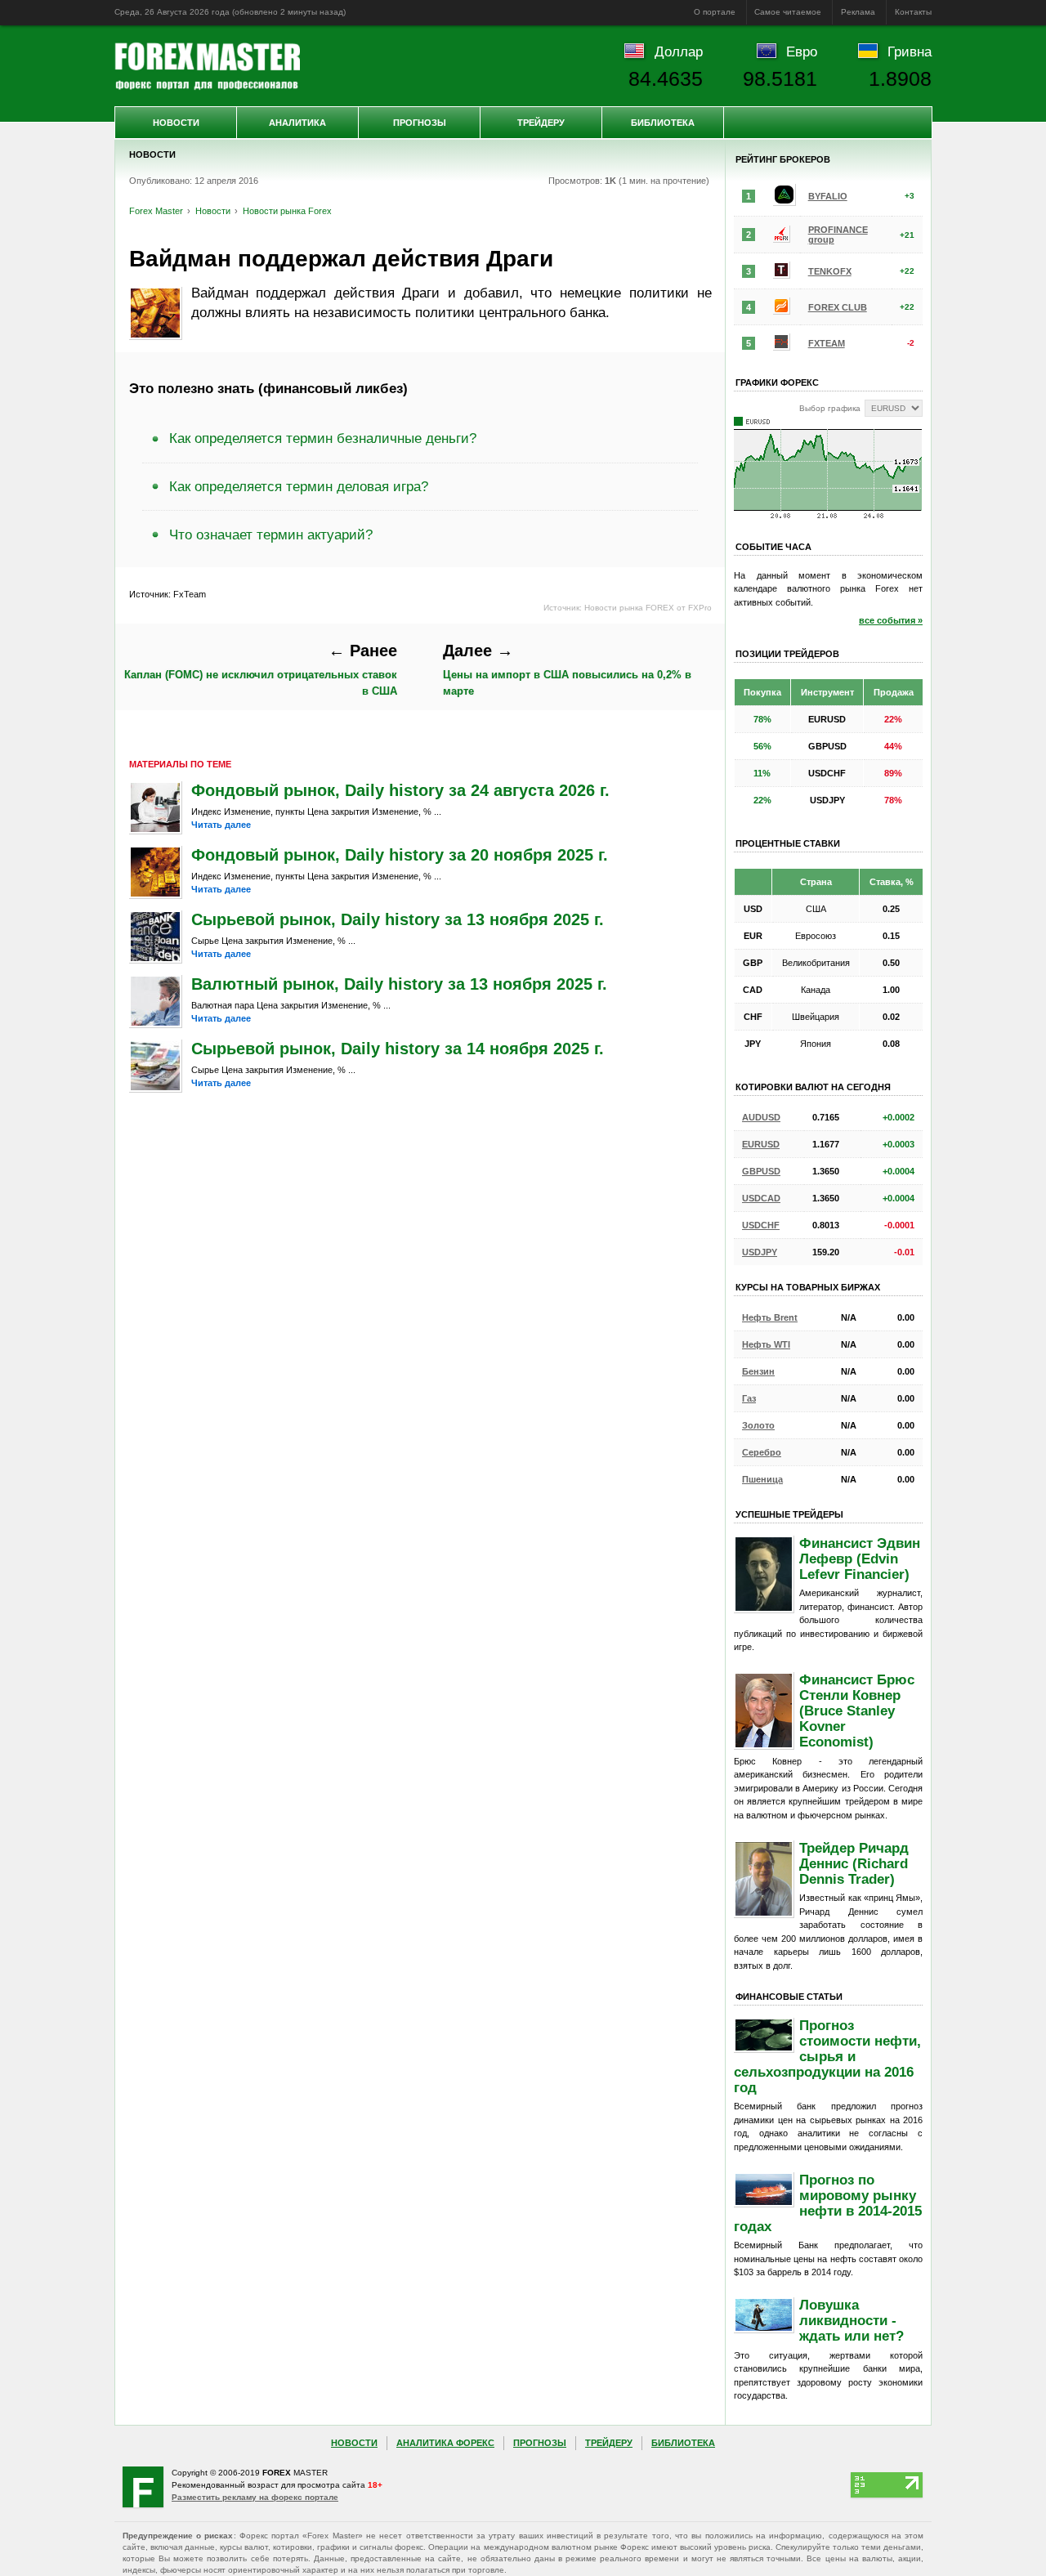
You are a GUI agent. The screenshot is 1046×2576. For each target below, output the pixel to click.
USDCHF (761, 1225)
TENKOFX (830, 271)
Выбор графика (830, 408)
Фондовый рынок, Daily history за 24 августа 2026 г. (400, 790)
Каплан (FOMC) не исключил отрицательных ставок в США (261, 669)
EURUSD (761, 1144)
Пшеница (762, 1479)
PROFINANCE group (838, 235)
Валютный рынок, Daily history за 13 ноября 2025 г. (399, 984)
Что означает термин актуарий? (271, 534)
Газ (749, 1398)
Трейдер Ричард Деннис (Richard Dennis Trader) (854, 1863)
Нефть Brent (770, 1317)
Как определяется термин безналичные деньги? (323, 438)
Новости (176, 123)
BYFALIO (828, 196)
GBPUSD (761, 1171)
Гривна (910, 51)
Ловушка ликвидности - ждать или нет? (852, 2320)
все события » (891, 620)
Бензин (758, 1371)
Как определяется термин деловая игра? (299, 486)
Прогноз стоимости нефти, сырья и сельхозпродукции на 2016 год (827, 2056)
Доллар (679, 51)
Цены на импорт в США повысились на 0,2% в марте (567, 669)
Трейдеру (541, 123)
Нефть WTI (766, 1344)
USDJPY (760, 1252)
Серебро (762, 1452)
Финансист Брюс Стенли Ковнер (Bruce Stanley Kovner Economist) (857, 1711)
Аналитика (297, 123)
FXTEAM (827, 343)
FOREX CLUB (838, 307)
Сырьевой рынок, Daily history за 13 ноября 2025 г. (398, 919)
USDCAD (761, 1198)
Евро (802, 51)
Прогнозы (420, 123)
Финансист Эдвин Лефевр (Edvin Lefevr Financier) (860, 1559)
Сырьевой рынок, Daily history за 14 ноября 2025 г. (398, 1049)
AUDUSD (761, 1117)
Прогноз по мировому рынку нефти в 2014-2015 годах (828, 2203)
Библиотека (663, 123)
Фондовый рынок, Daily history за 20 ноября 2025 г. (400, 855)
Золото (758, 1425)
